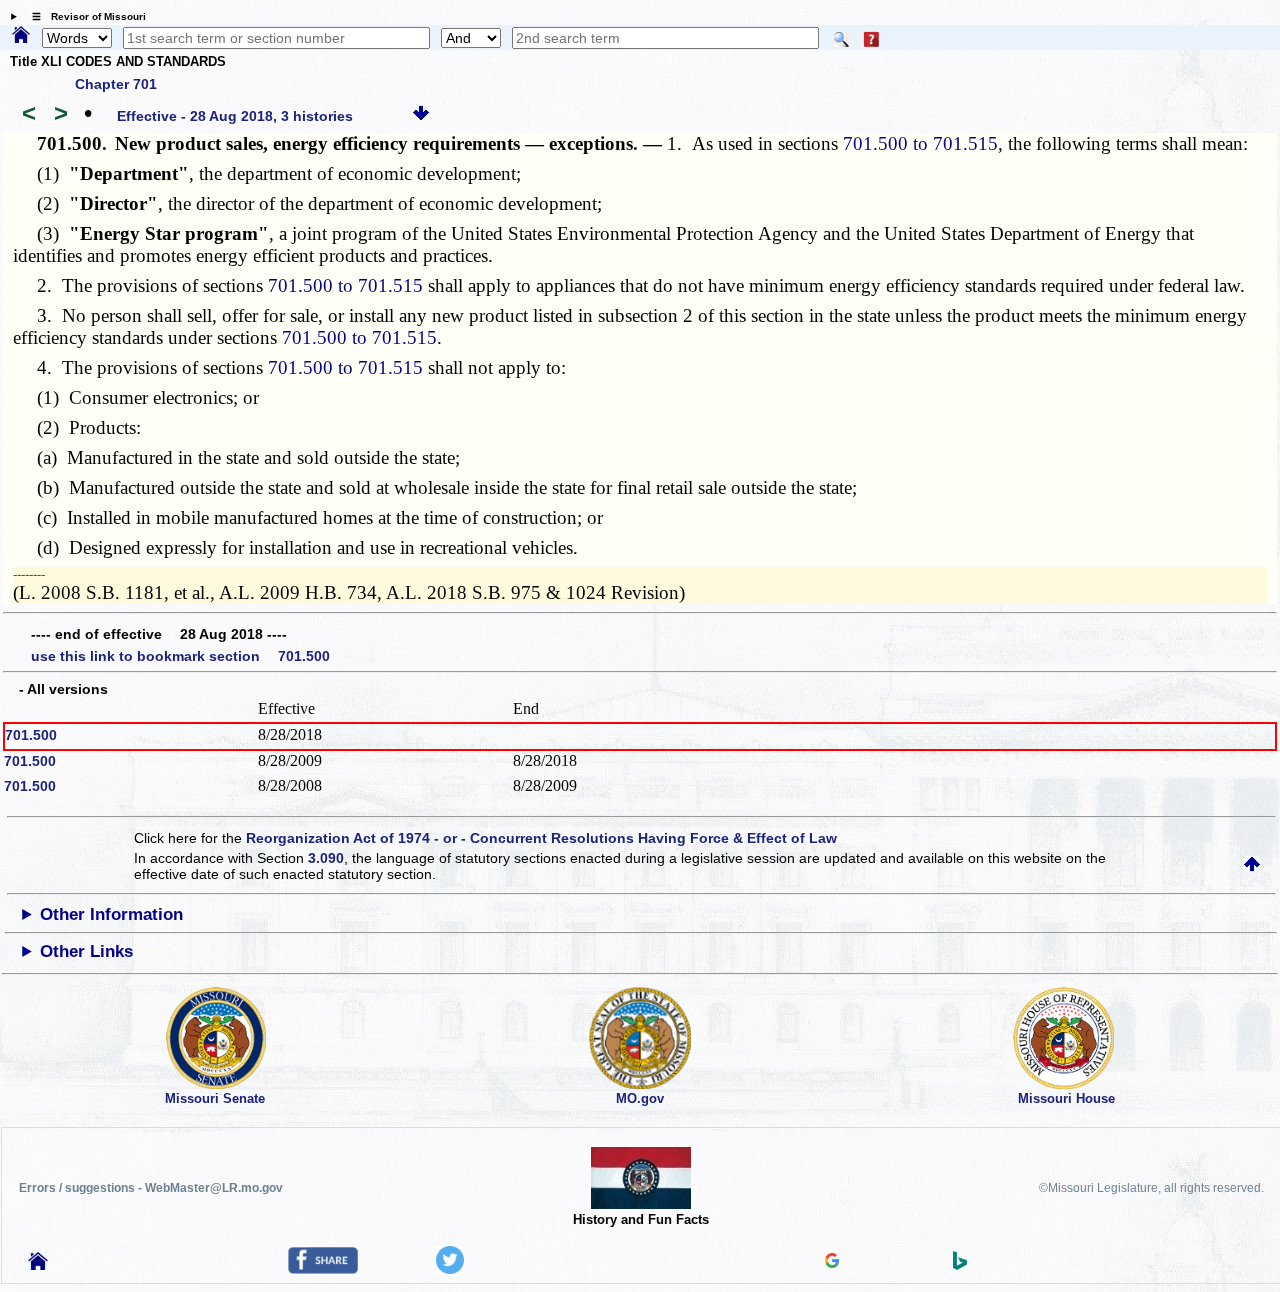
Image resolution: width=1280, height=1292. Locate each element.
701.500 (31, 735)
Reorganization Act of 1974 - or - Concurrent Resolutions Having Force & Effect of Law (541, 838)
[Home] (21, 36)
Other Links (86, 951)
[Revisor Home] (38, 1265)
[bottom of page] (421, 116)
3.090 (326, 858)
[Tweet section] (450, 1269)
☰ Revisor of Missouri (84, 16)
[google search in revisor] (832, 1263)
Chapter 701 (116, 84)
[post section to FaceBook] (323, 1269)
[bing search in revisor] (960, 1265)
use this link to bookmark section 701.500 (180, 656)
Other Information (111, 914)
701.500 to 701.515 (920, 143)
